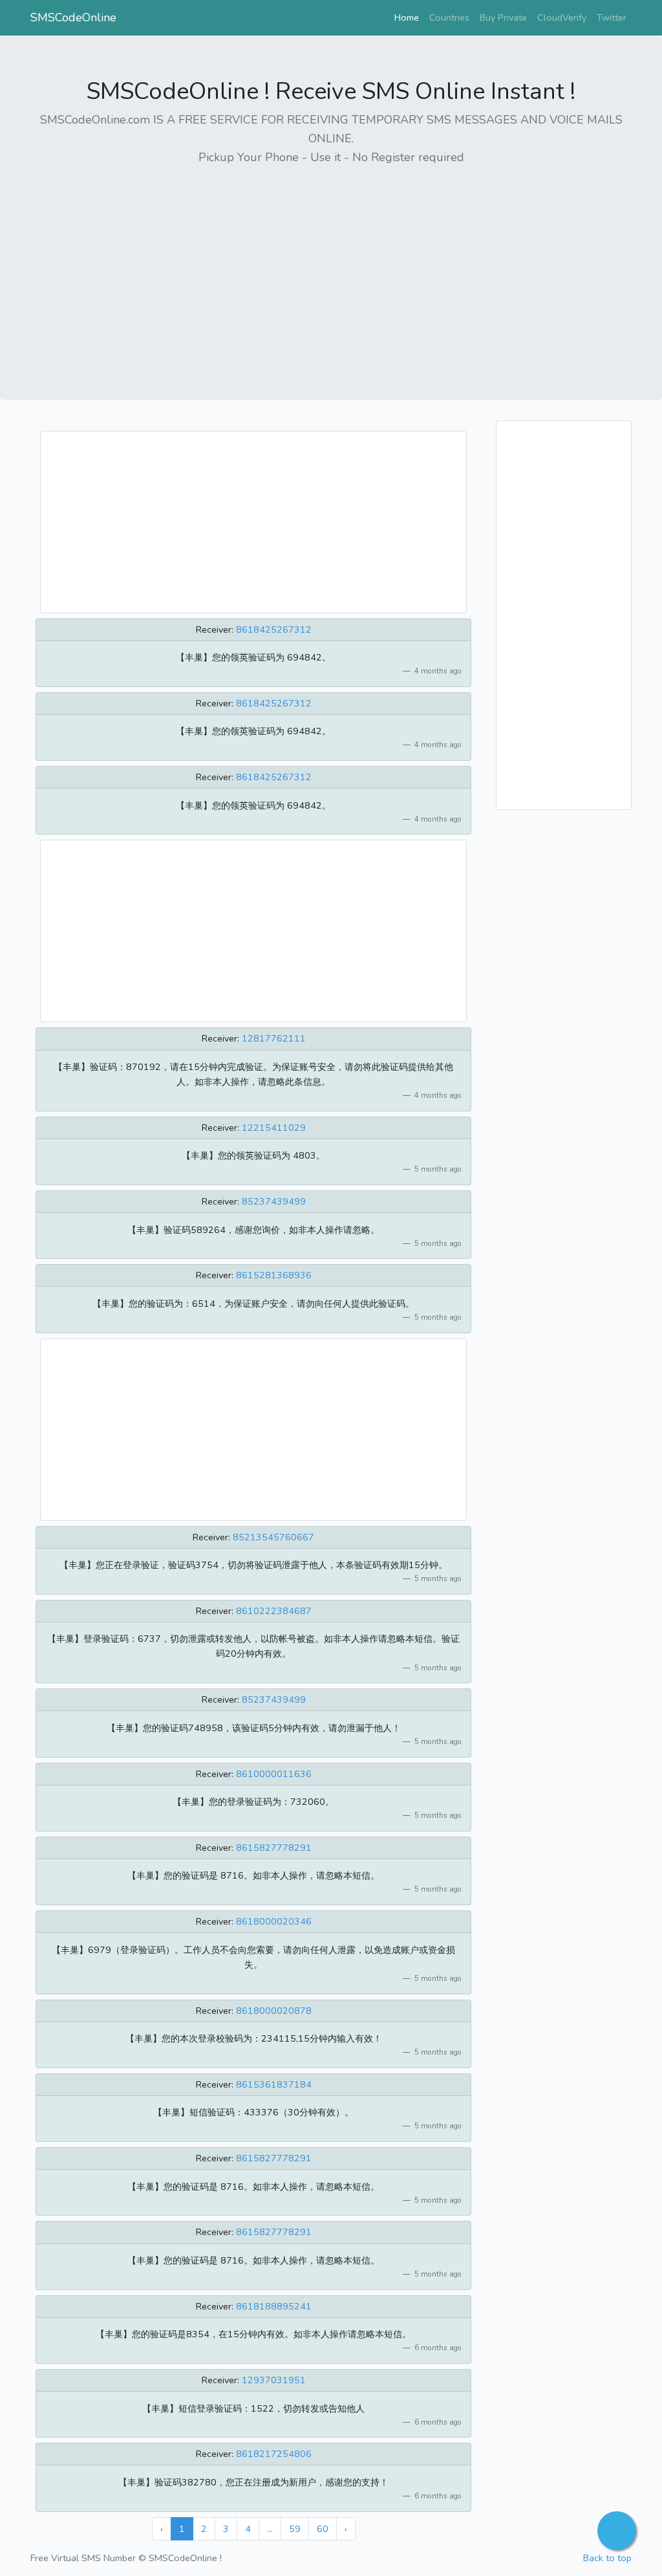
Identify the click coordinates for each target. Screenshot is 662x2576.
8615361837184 (274, 2084)
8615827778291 (274, 1848)
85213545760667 (273, 1537)
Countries (449, 17)
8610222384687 (274, 1611)
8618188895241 (274, 2306)
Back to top (607, 2558)
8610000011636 (274, 1774)
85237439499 (274, 1201)
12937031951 (274, 2380)
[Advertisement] (331, 268)
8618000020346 (274, 1921)
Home (409, 17)
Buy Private (503, 17)
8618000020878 (274, 2011)
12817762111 (274, 1038)
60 (323, 2529)
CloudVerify (562, 17)
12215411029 (274, 1128)
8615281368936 (274, 1275)
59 (295, 2529)
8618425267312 (274, 629)
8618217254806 (274, 2454)
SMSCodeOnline (73, 17)
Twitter (612, 17)
